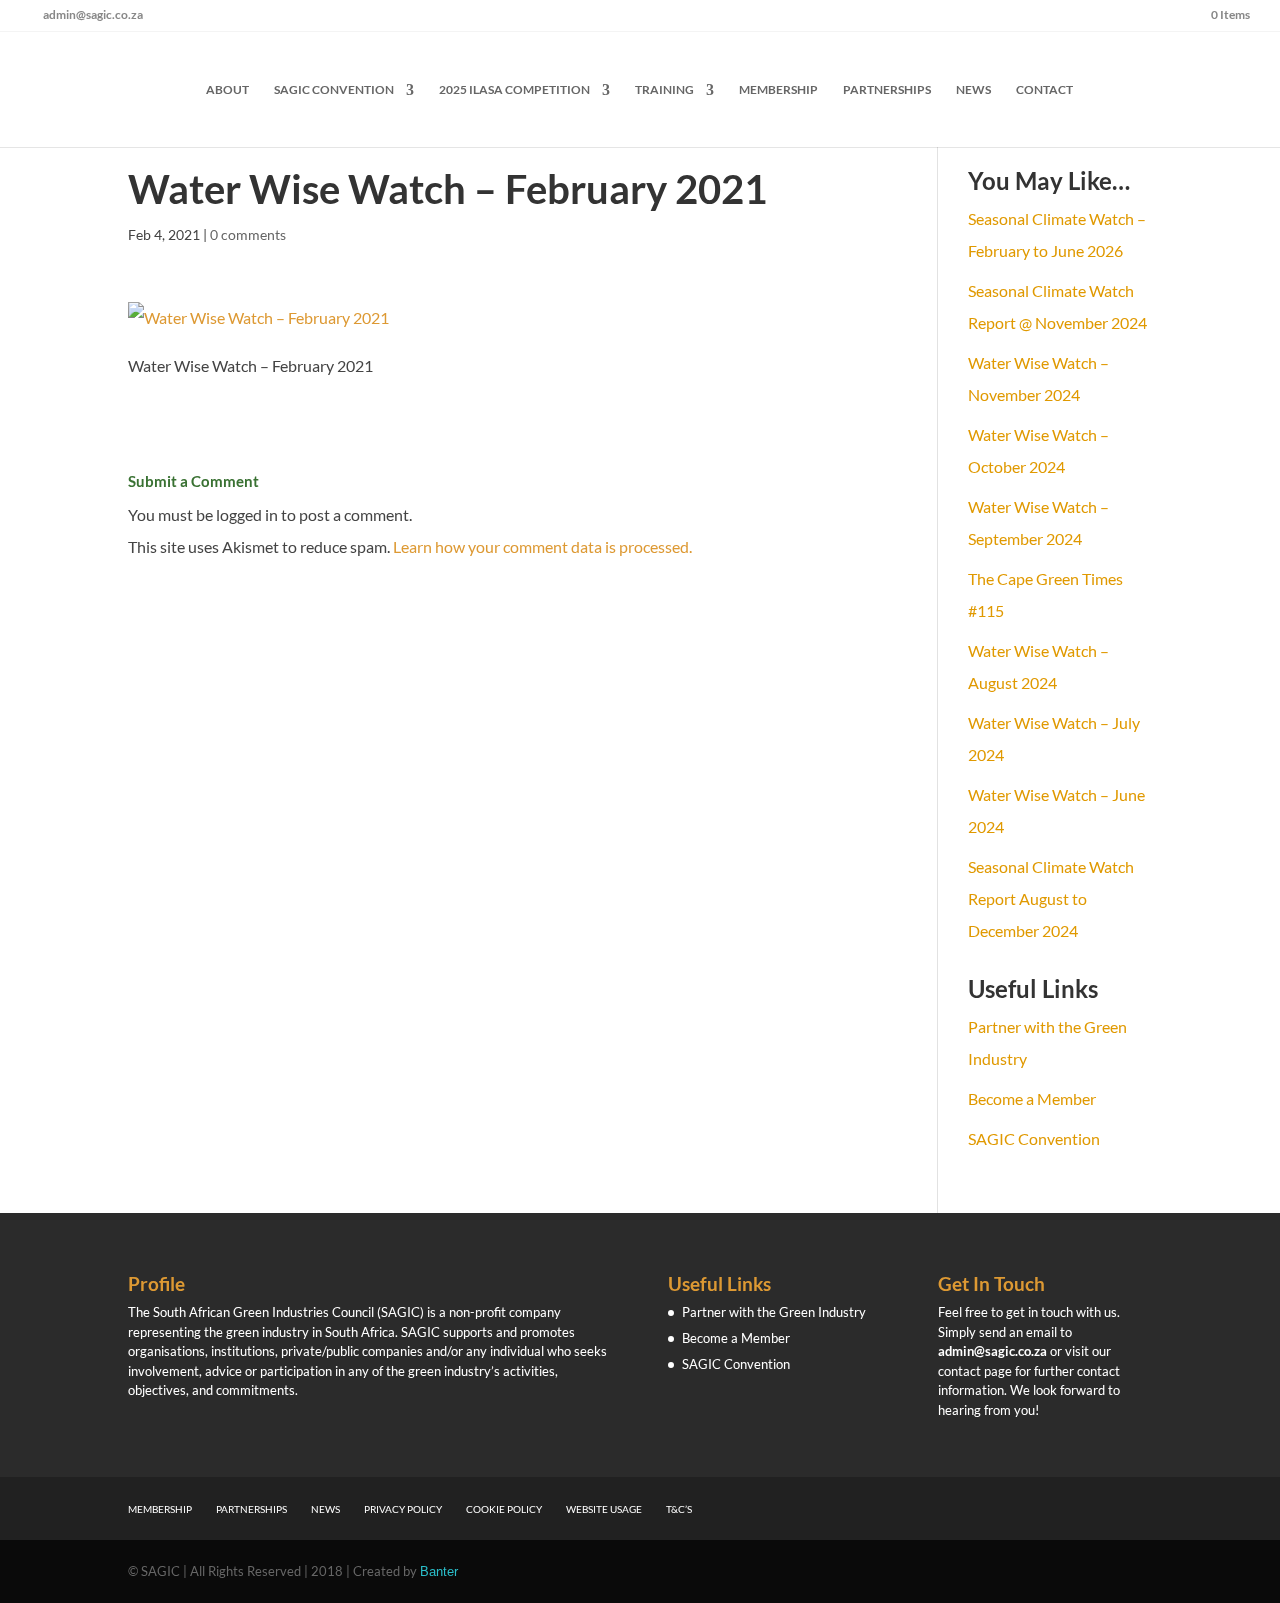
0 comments (248, 234)
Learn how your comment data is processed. (542, 546)
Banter (439, 1571)
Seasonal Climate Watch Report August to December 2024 (1051, 898)
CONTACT (1044, 90)
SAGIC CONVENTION (334, 90)
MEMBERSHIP (778, 90)
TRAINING (664, 90)
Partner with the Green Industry (774, 1312)
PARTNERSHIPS (887, 90)
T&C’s (679, 1509)
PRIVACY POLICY (403, 1509)
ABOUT (227, 90)
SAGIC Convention (1034, 1138)
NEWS (973, 90)
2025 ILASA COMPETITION (514, 90)
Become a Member (1032, 1098)
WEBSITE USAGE (604, 1509)
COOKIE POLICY (504, 1509)
